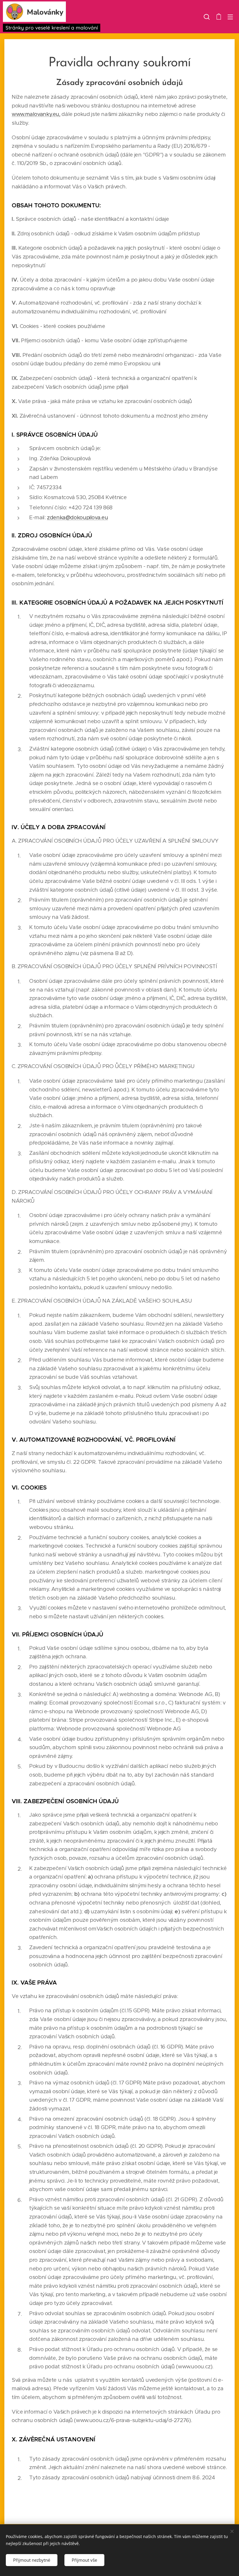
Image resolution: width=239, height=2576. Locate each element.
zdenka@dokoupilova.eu (77, 517)
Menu (230, 17)
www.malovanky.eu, (36, 114)
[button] (207, 17)
